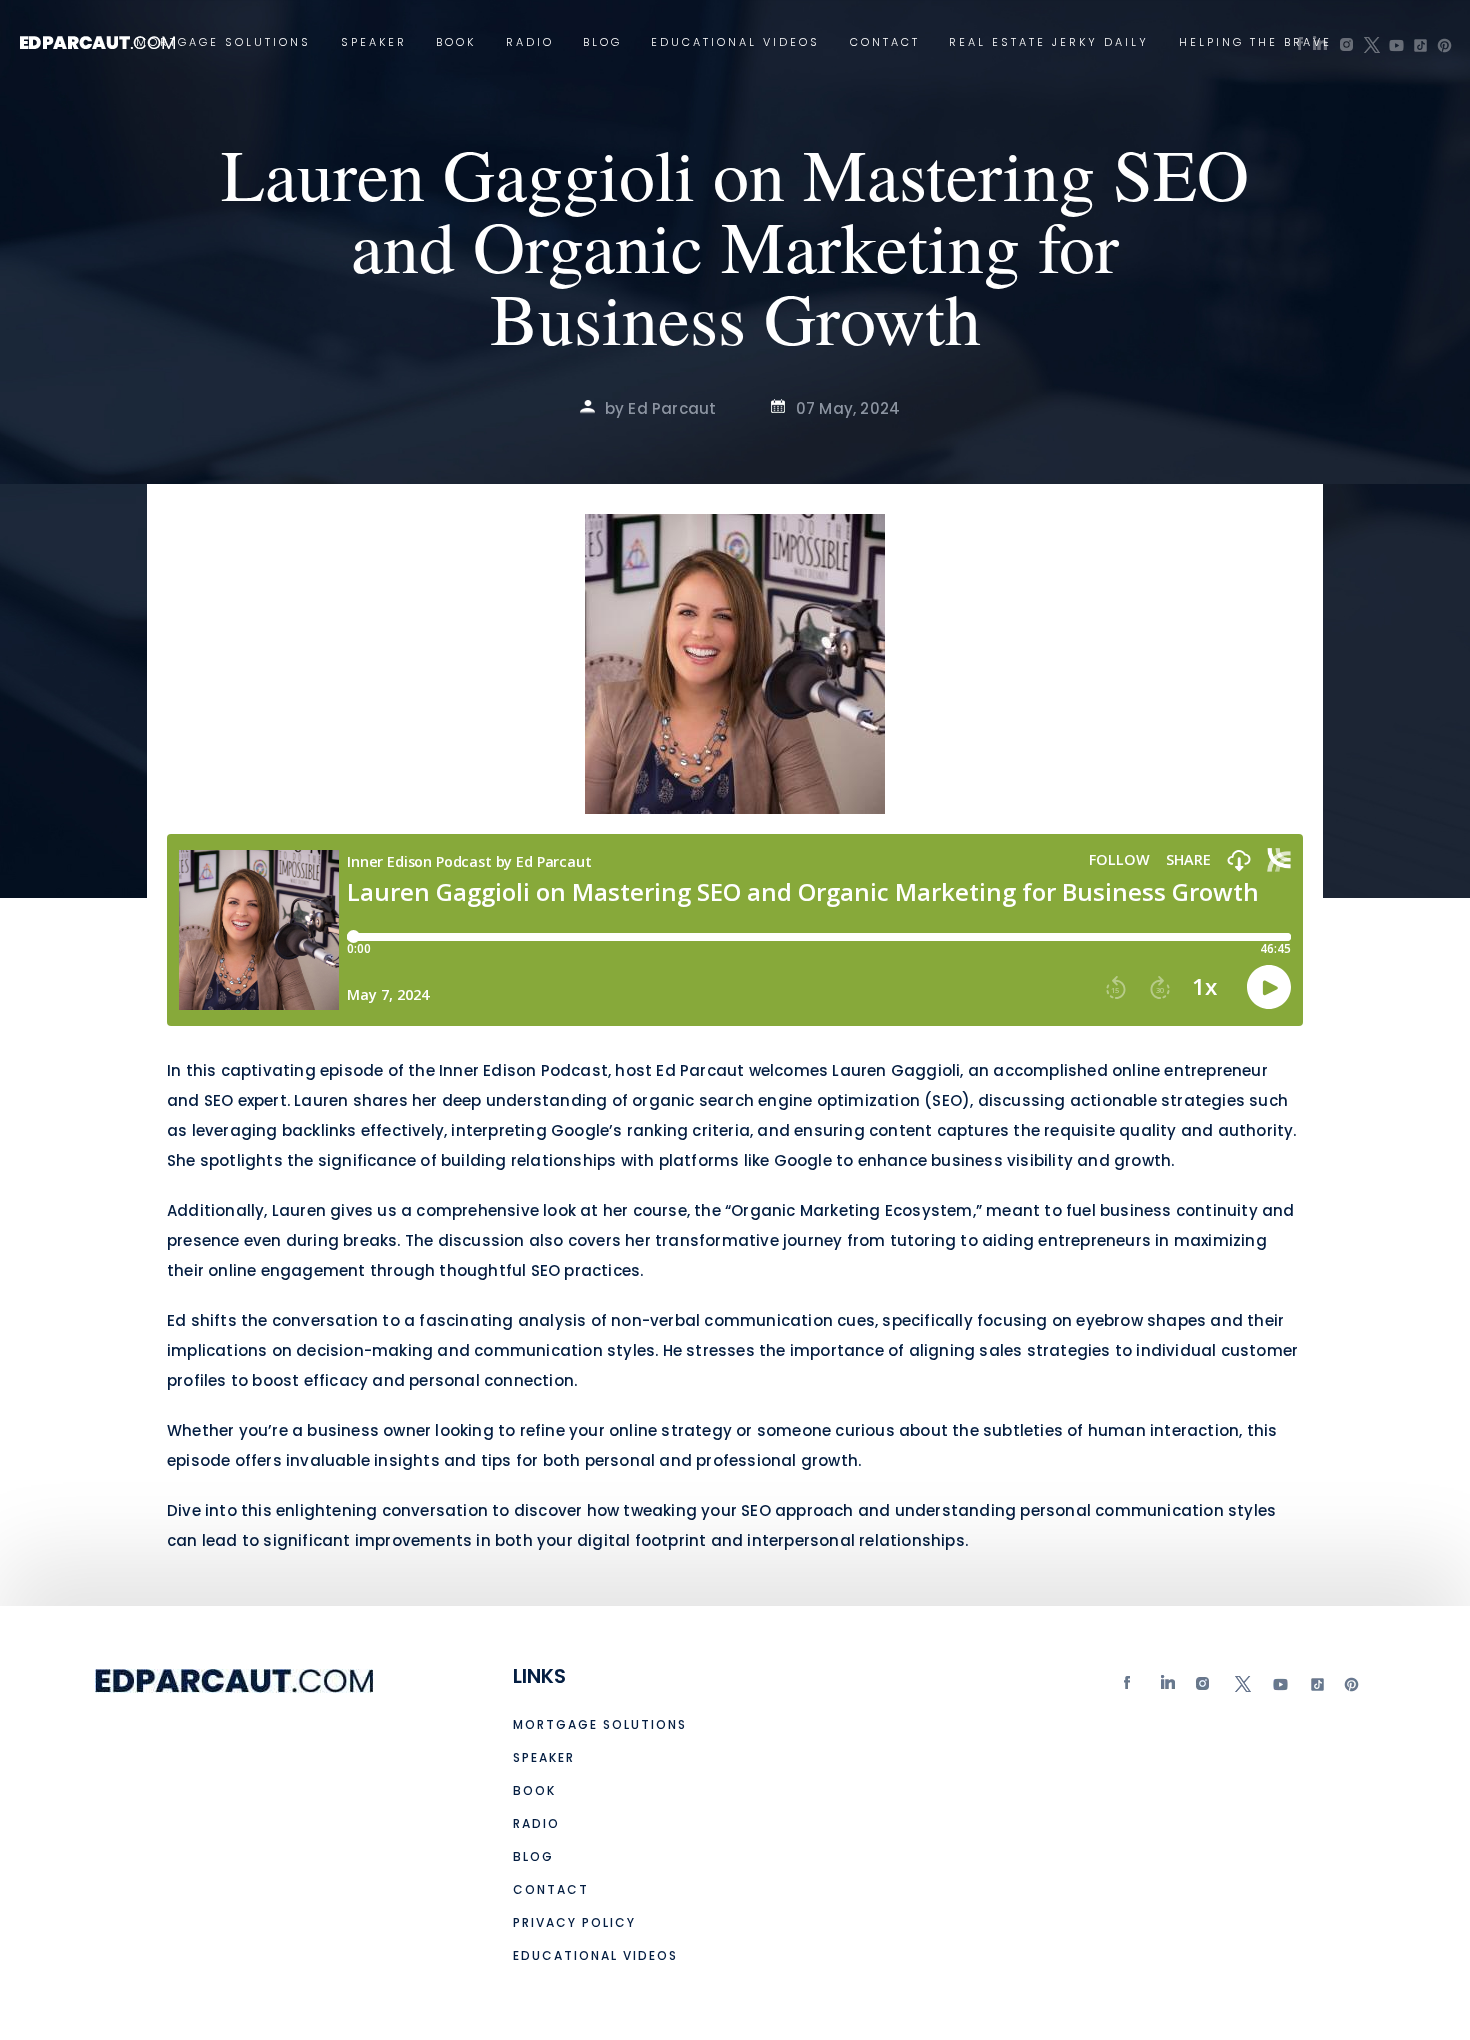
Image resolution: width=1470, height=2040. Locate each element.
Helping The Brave (1255, 42)
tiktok (1315, 1688)
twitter (1242, 1688)
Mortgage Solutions (223, 42)
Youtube (1279, 1688)
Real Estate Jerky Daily (1049, 42)
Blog (602, 42)
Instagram (1205, 1688)
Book (456, 42)
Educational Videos (735, 42)
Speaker (374, 42)
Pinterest (1352, 1688)
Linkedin (1169, 1688)
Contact (885, 42)
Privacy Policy (574, 1922)
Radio (530, 42)
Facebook (1132, 1688)
